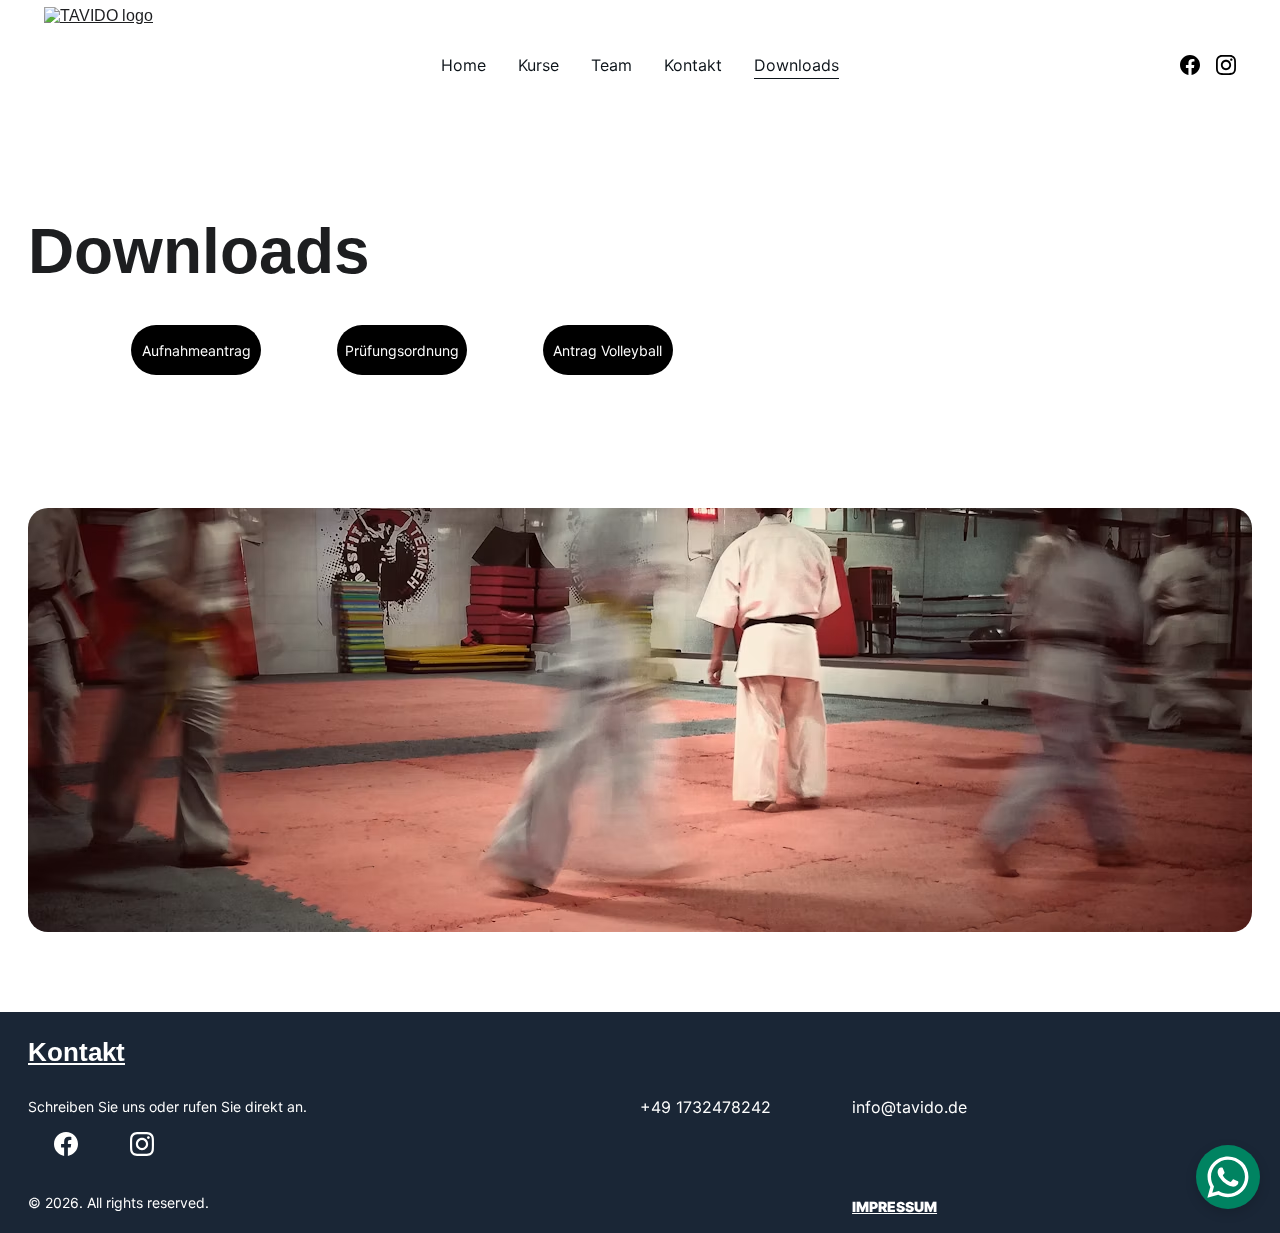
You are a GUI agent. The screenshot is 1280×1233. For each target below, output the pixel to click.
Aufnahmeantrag (196, 350)
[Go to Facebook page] (1198, 65)
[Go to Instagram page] (1226, 65)
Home (463, 65)
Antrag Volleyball (607, 350)
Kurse (538, 65)
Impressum (894, 1206)
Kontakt (693, 65)
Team (611, 65)
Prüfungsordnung (402, 350)
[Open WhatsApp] (1228, 1177)
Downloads (796, 65)
